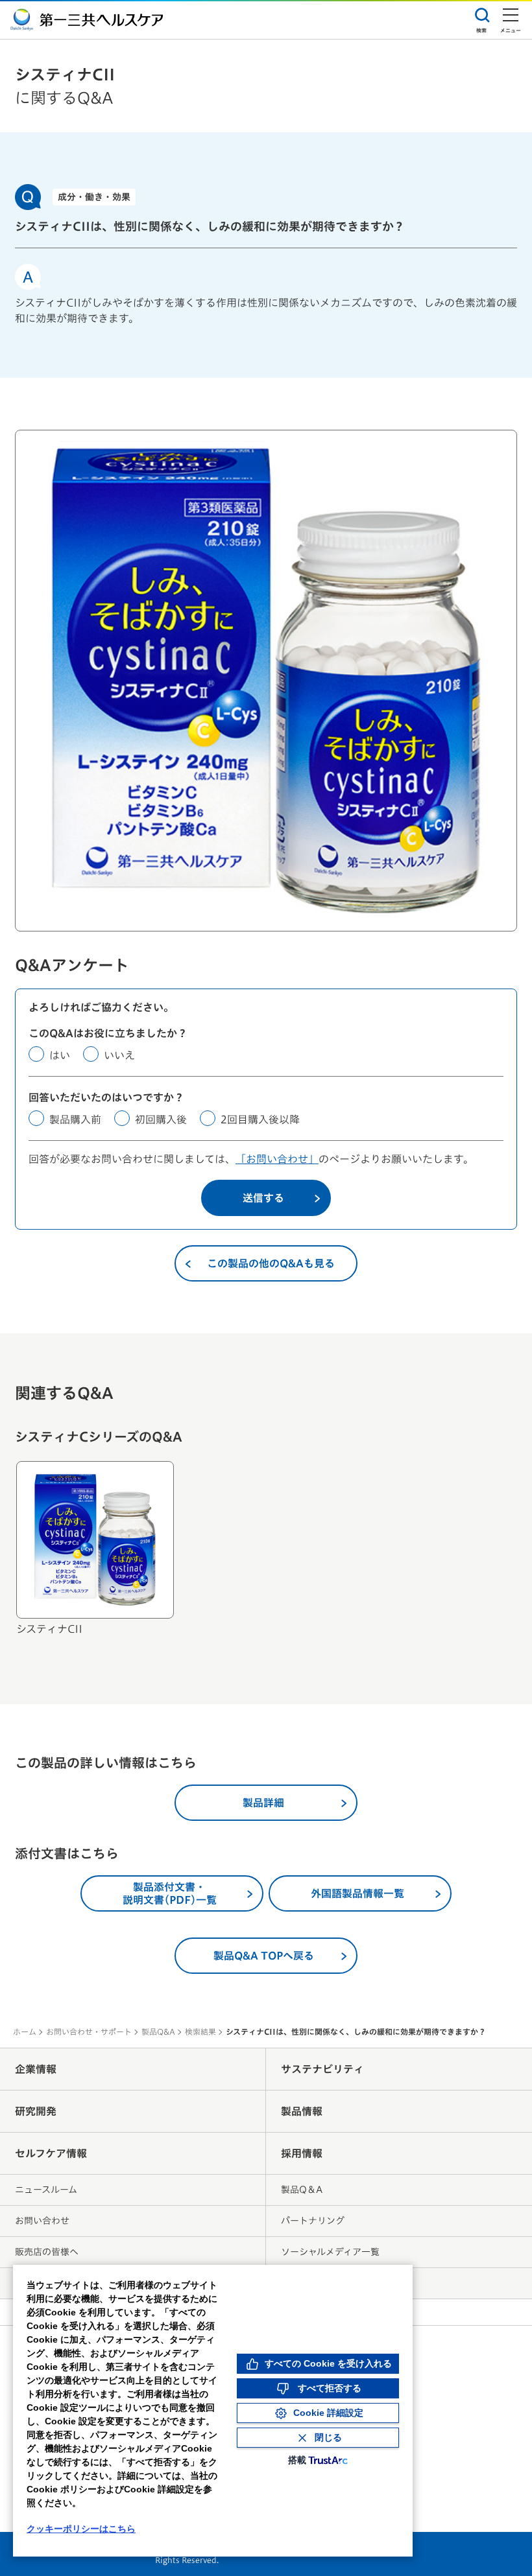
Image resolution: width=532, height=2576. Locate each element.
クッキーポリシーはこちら (81, 2529)
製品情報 (302, 2111)
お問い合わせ (42, 2221)
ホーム (25, 2032)
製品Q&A (158, 2032)
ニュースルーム (46, 2190)
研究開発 (36, 2111)
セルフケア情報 (51, 2153)
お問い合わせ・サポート (89, 2032)
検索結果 (200, 2032)
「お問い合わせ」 (277, 1159)
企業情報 (36, 2069)
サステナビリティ (322, 2069)
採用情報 (302, 2153)
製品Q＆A (302, 2190)
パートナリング (313, 2221)
